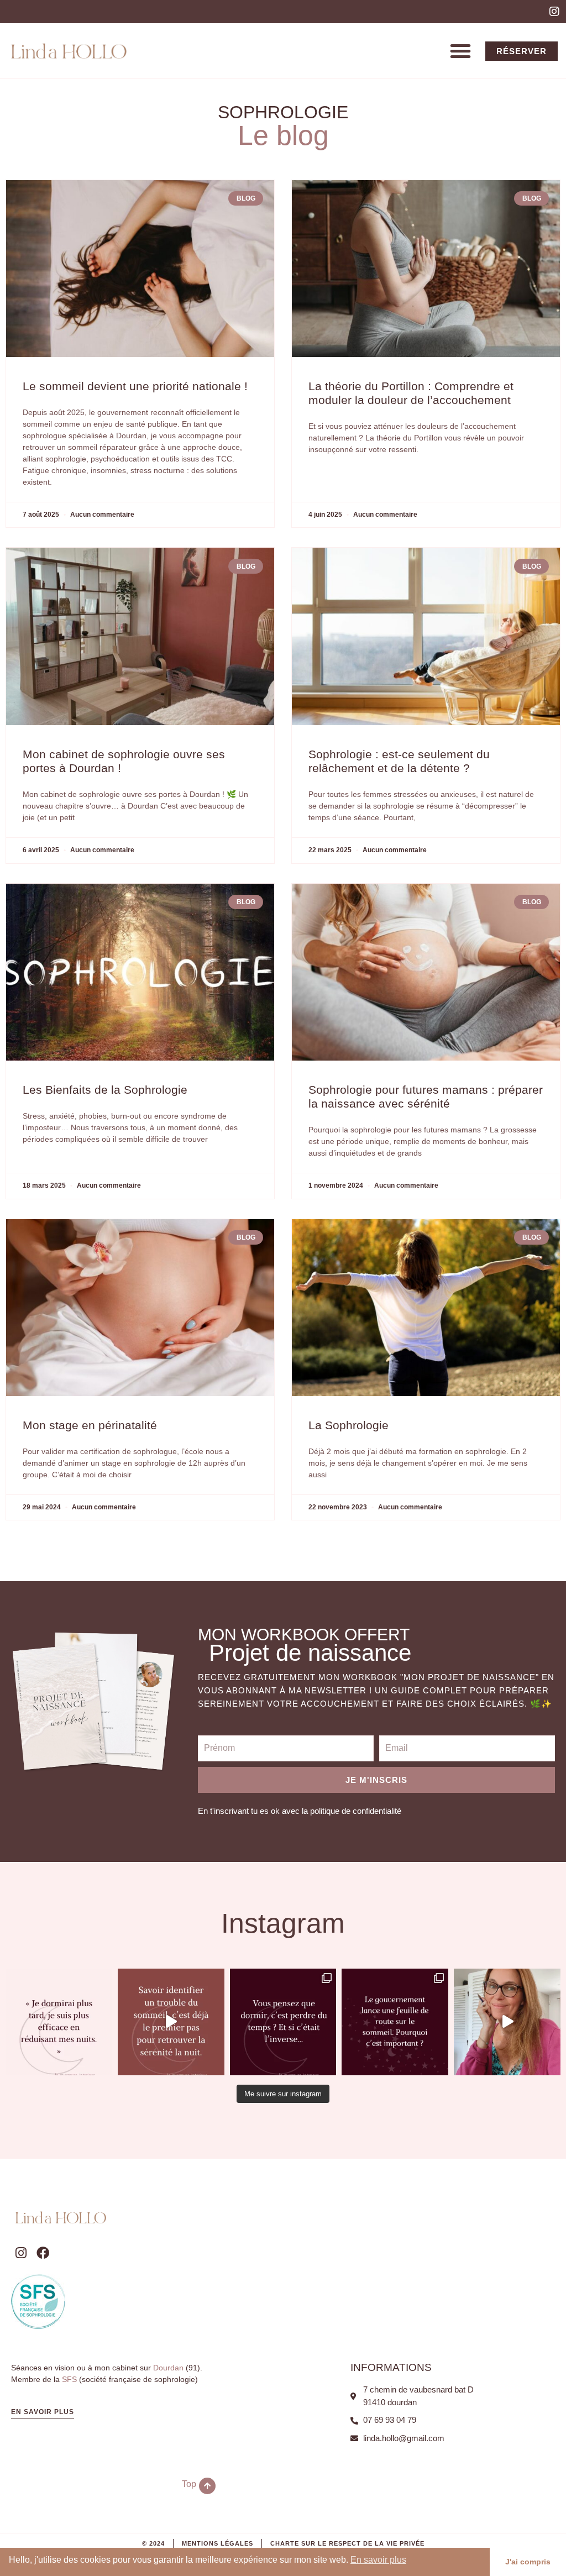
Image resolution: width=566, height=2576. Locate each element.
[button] (460, 51)
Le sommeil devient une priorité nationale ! (135, 386)
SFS (69, 2379)
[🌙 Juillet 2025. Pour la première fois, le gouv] (395, 2022)
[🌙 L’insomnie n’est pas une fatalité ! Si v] (171, 2022)
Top (189, 2484)
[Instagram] (554, 12)
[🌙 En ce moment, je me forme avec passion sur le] (507, 2022)
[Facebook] (43, 2253)
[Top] (207, 2486)
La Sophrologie (348, 1425)
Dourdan (168, 2368)
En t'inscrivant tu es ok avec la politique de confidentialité (300, 1811)
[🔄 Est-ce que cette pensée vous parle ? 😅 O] (59, 2022)
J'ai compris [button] (528, 2562)
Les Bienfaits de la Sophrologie (105, 1090)
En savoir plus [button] (378, 2560)
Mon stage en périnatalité (90, 1425)
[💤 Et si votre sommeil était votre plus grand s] (283, 2022)
